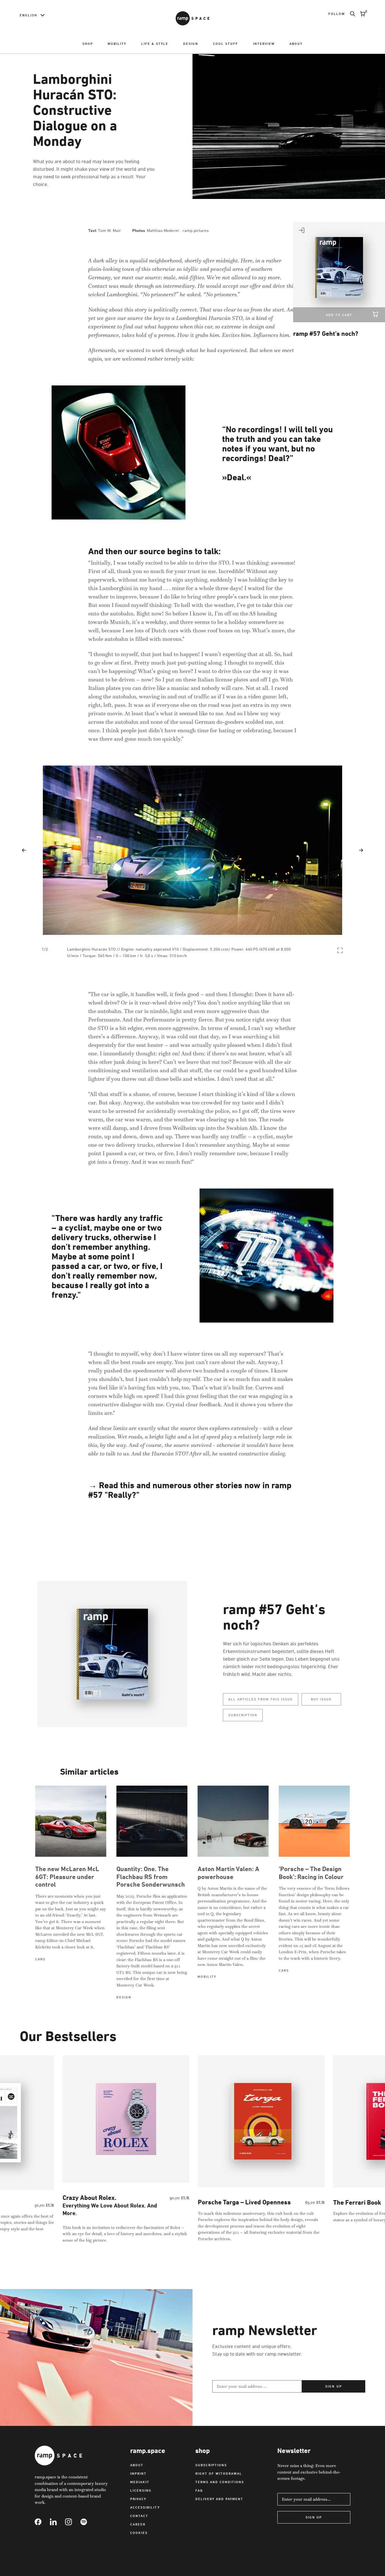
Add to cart (339, 315)
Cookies (139, 2533)
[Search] (350, 14)
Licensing (141, 2490)
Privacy (138, 2499)
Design (191, 44)
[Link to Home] (193, 18)
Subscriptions (211, 2465)
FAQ (199, 2490)
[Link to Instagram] (73, 2522)
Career (138, 2524)
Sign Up (314, 2517)
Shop (88, 44)
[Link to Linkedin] (57, 2522)
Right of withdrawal (219, 2473)
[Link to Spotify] (88, 2522)
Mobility (117, 44)
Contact (139, 2516)
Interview (264, 44)
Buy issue (321, 1699)
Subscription (243, 1715)
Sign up (333, 2386)
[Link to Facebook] (42, 2522)
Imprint (138, 2473)
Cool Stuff (226, 44)
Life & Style (155, 44)
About (296, 44)
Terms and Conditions (220, 2482)
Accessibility (145, 2507)
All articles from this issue (261, 1699)
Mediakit (140, 2482)
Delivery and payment (219, 2499)
